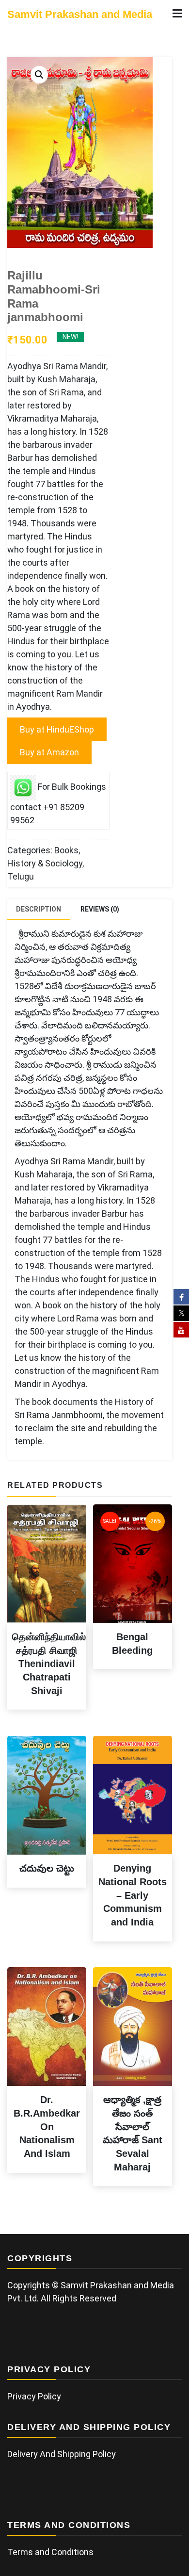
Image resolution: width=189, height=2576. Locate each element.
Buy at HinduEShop (57, 729)
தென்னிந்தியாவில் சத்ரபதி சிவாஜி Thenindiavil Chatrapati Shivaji (49, 1664)
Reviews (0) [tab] (100, 909)
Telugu (21, 876)
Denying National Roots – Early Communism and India (133, 1895)
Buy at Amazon (49, 752)
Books (66, 850)
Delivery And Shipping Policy (62, 2454)
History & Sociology (45, 863)
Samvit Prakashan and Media (80, 14)
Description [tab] (39, 909)
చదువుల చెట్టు (47, 1868)
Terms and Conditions (50, 2552)
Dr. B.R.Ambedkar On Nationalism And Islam (47, 2127)
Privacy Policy (34, 2396)
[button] (39, 75)
